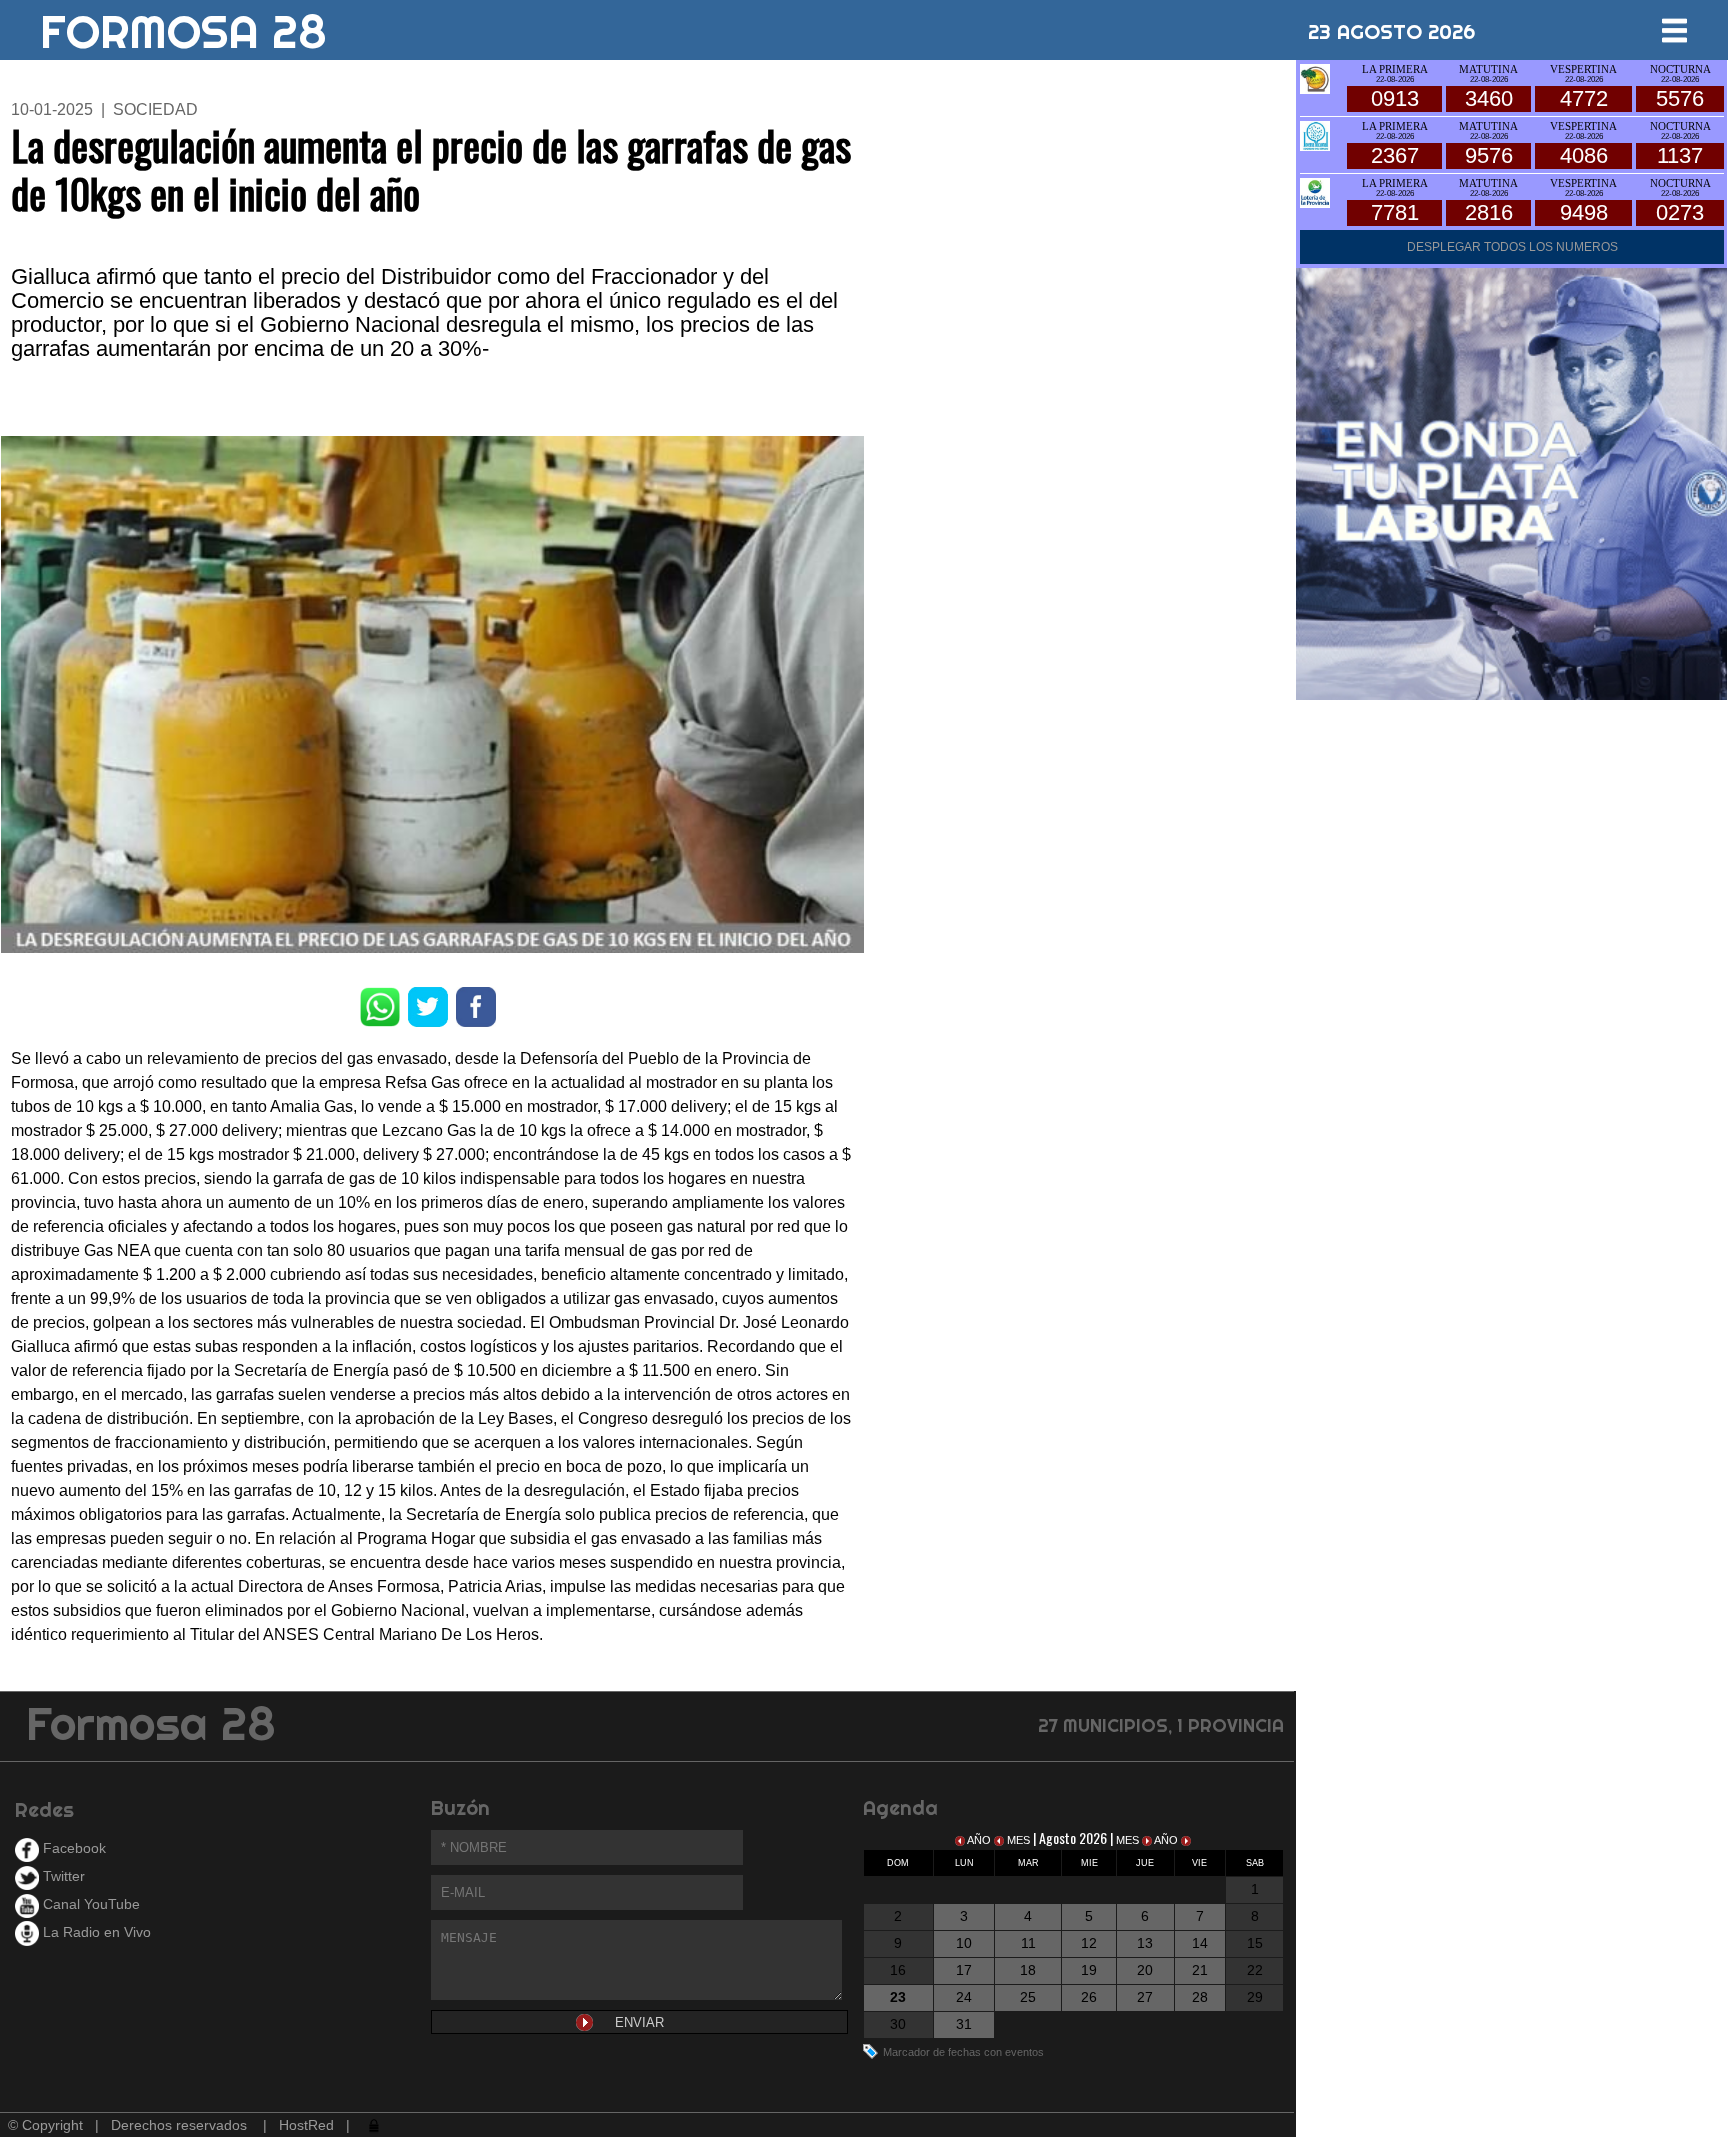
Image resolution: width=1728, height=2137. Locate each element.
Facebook (72, 1848)
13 (1145, 1943)
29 (1255, 1997)
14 (1200, 1943)
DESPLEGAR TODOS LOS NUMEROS (1512, 247)
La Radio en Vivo (95, 1932)
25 (1028, 1997)
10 (964, 1943)
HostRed (306, 2125)
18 (1028, 1970)
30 (898, 2024)
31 (964, 2024)
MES (1018, 1840)
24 (964, 1997)
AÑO (979, 1840)
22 (1255, 1970)
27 (1145, 1997)
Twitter (62, 1876)
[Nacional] (1315, 134)
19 (1089, 1970)
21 (1200, 1970)
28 (1200, 1997)
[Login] (372, 2125)
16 (898, 1970)
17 (964, 1970)
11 (1028, 1943)
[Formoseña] (1315, 77)
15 (1255, 1943)
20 (1145, 1970)
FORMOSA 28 (183, 24)
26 (1089, 1997)
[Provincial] (1315, 191)
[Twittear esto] (428, 1006)
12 (1089, 1943)
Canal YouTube (89, 1904)
